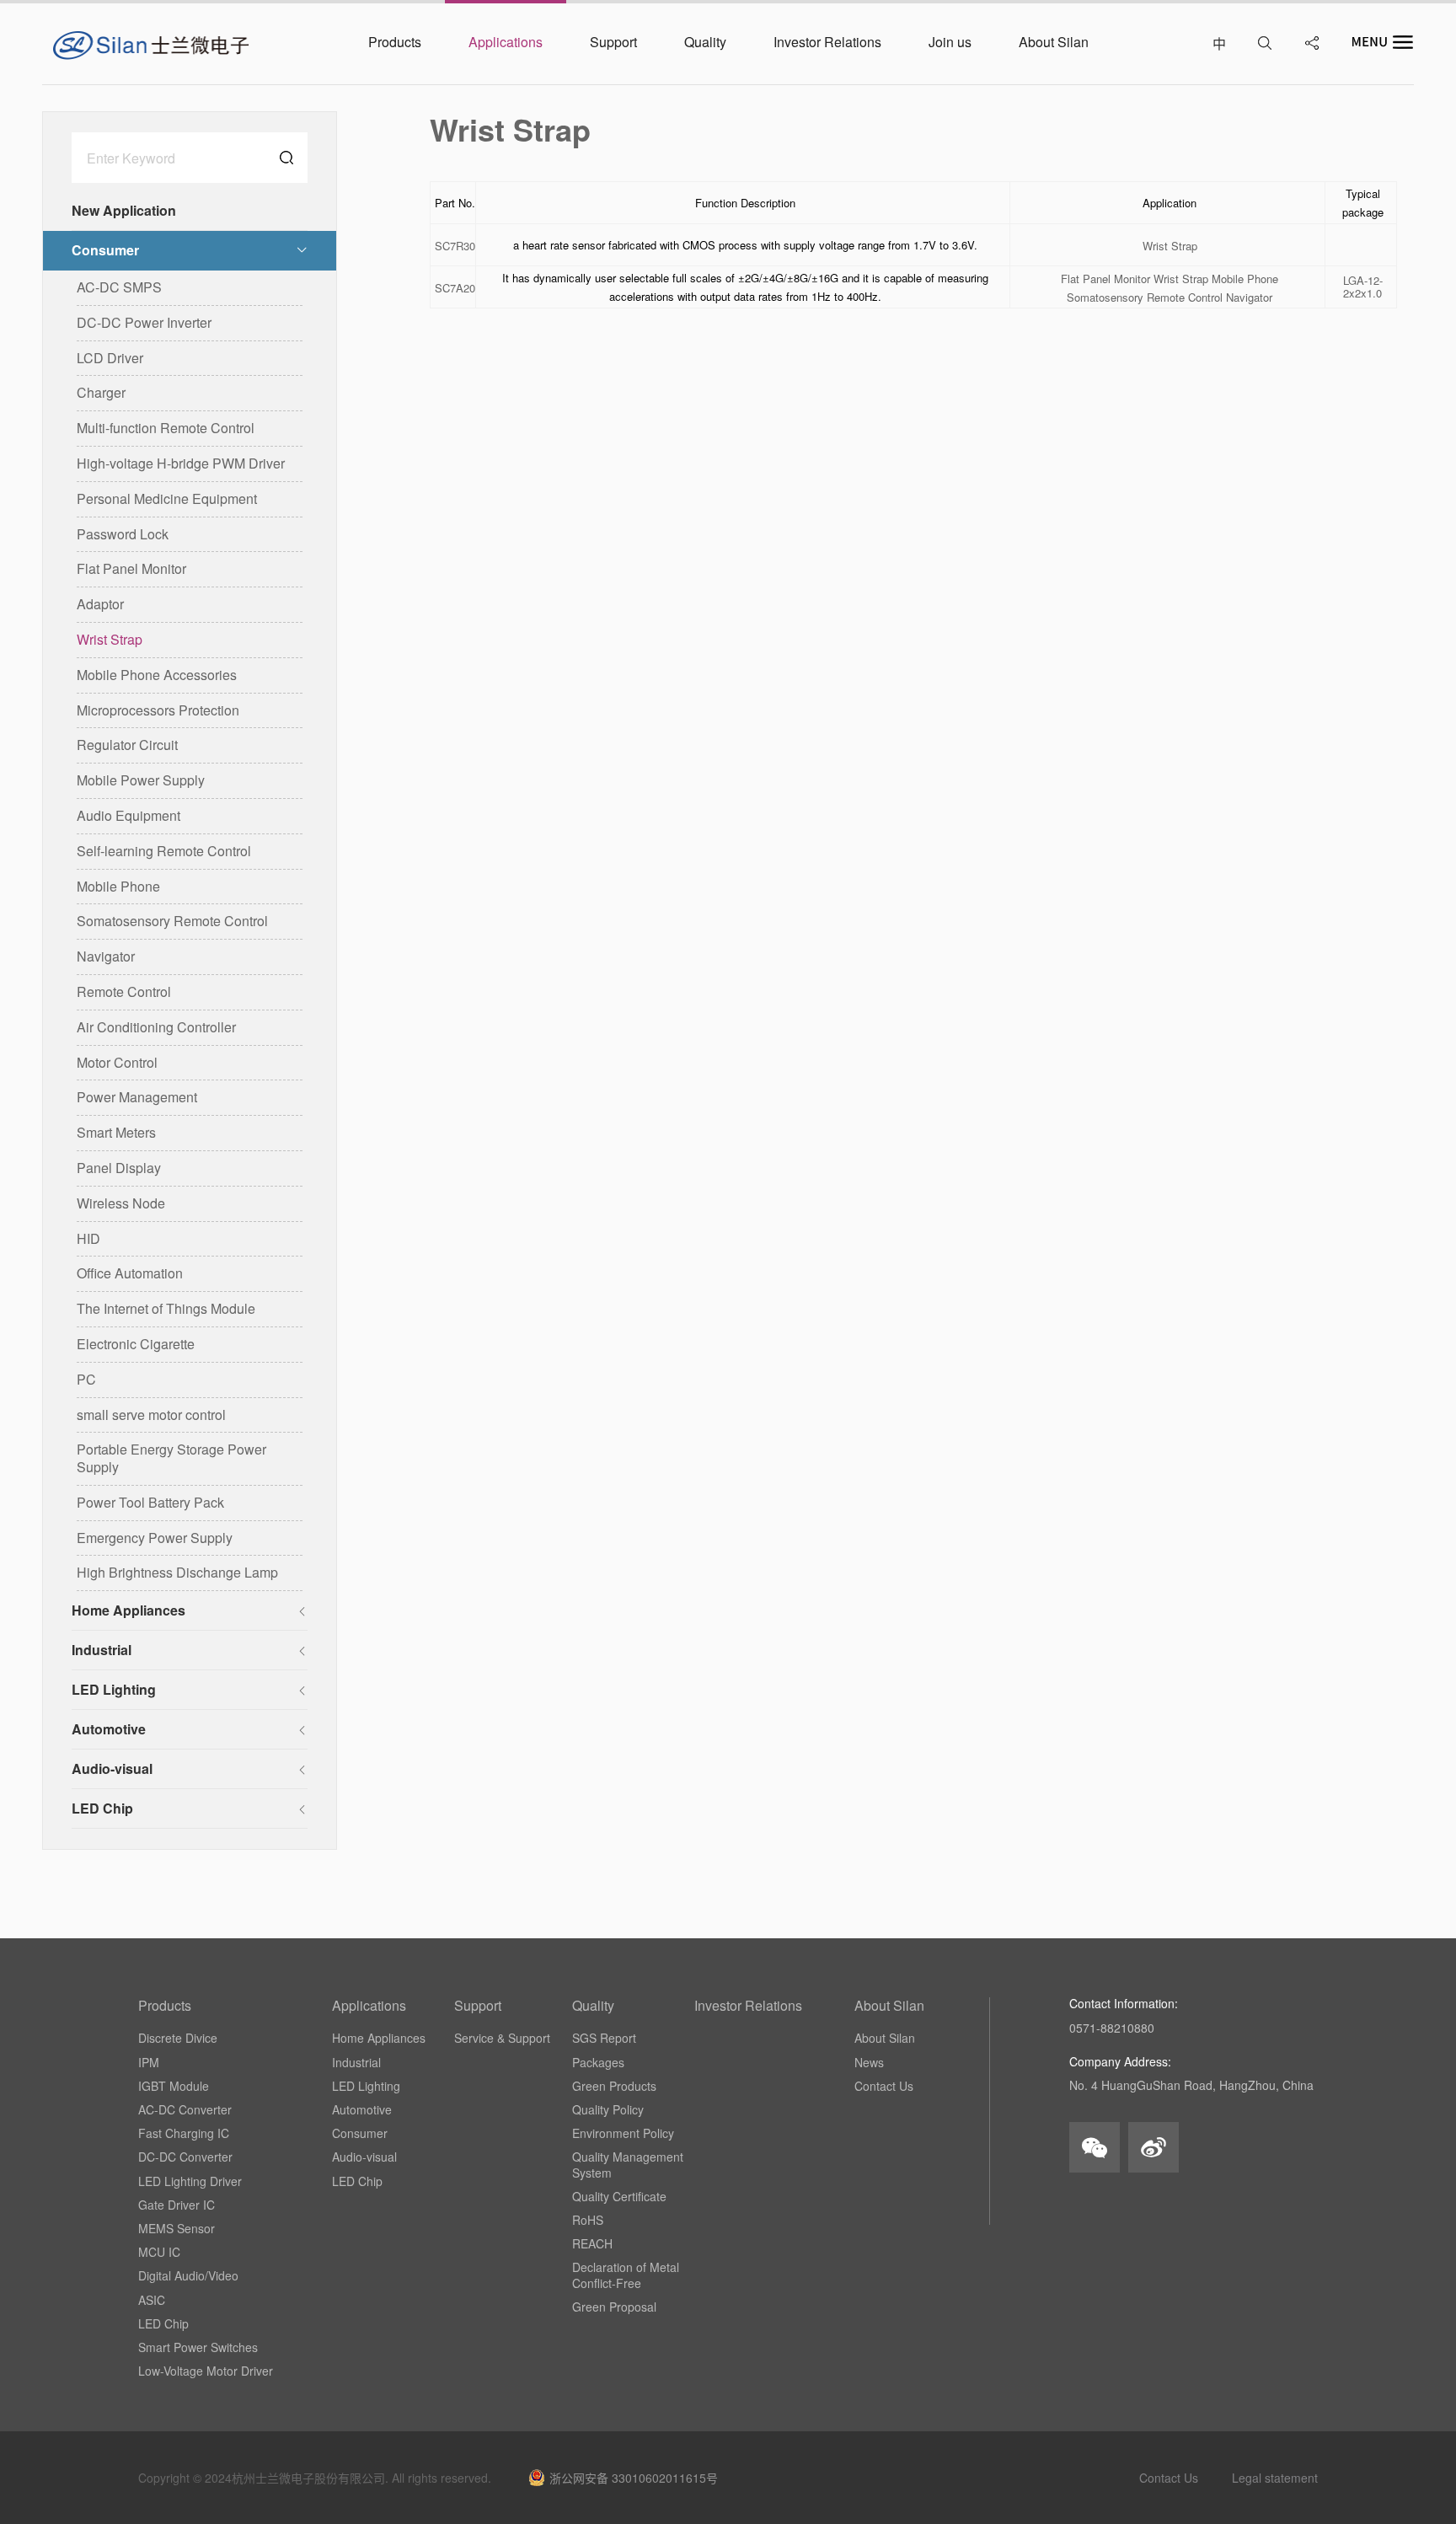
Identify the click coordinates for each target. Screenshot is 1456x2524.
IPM (149, 2062)
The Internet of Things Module (166, 1308)
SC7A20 (455, 289)
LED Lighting (114, 1689)
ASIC (152, 2300)
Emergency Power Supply (155, 1538)
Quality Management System (628, 2164)
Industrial (102, 1650)
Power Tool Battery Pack (150, 1502)
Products (165, 2005)
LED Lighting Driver (190, 2181)
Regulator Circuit (127, 745)
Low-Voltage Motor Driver (206, 2371)
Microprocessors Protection (158, 710)
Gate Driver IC (177, 2205)
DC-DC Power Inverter (144, 322)
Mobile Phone (118, 886)
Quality (593, 2005)
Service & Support (502, 2038)
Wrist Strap (110, 639)
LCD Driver (110, 358)
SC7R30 (455, 247)
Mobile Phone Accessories (157, 675)
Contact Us (884, 2086)
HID (88, 1238)
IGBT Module (174, 2086)
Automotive (109, 1729)
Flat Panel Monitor (131, 568)
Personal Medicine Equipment (167, 498)
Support (478, 2005)
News (869, 2062)
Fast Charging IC (184, 2133)
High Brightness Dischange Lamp (177, 1572)
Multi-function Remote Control (166, 428)
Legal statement (1275, 2478)
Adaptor (100, 604)
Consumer (105, 250)
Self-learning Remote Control (164, 851)
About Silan (889, 2005)
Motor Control (117, 1062)
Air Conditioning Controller (156, 1027)
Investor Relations (748, 2005)
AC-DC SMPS (119, 287)
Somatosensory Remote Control (172, 921)
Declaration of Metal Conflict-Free (626, 2275)
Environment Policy (623, 2133)
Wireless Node (121, 1203)
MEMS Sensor (177, 2228)
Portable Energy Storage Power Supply (171, 1458)
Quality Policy (608, 2109)
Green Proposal (614, 2307)
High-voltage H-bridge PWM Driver (181, 463)
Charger (101, 392)
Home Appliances (128, 1610)
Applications (369, 2005)
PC (86, 1379)
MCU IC (159, 2252)
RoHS (588, 2220)
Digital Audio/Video (188, 2275)
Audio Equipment (128, 815)
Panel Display (119, 1168)
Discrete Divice (178, 2038)
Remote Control (124, 991)
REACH (592, 2243)
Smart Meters (116, 1132)
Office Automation (130, 1273)
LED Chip (102, 1808)
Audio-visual (112, 1768)
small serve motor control (151, 1415)
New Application (124, 210)
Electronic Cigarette (136, 1344)
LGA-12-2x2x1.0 (1363, 287)
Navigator (106, 956)
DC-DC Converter (185, 2157)
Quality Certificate (619, 2196)
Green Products (614, 2086)
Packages (598, 2062)
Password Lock (123, 534)
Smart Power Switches (198, 2347)
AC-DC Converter (185, 2109)
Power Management (137, 1097)
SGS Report (604, 2038)
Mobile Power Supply (141, 780)
